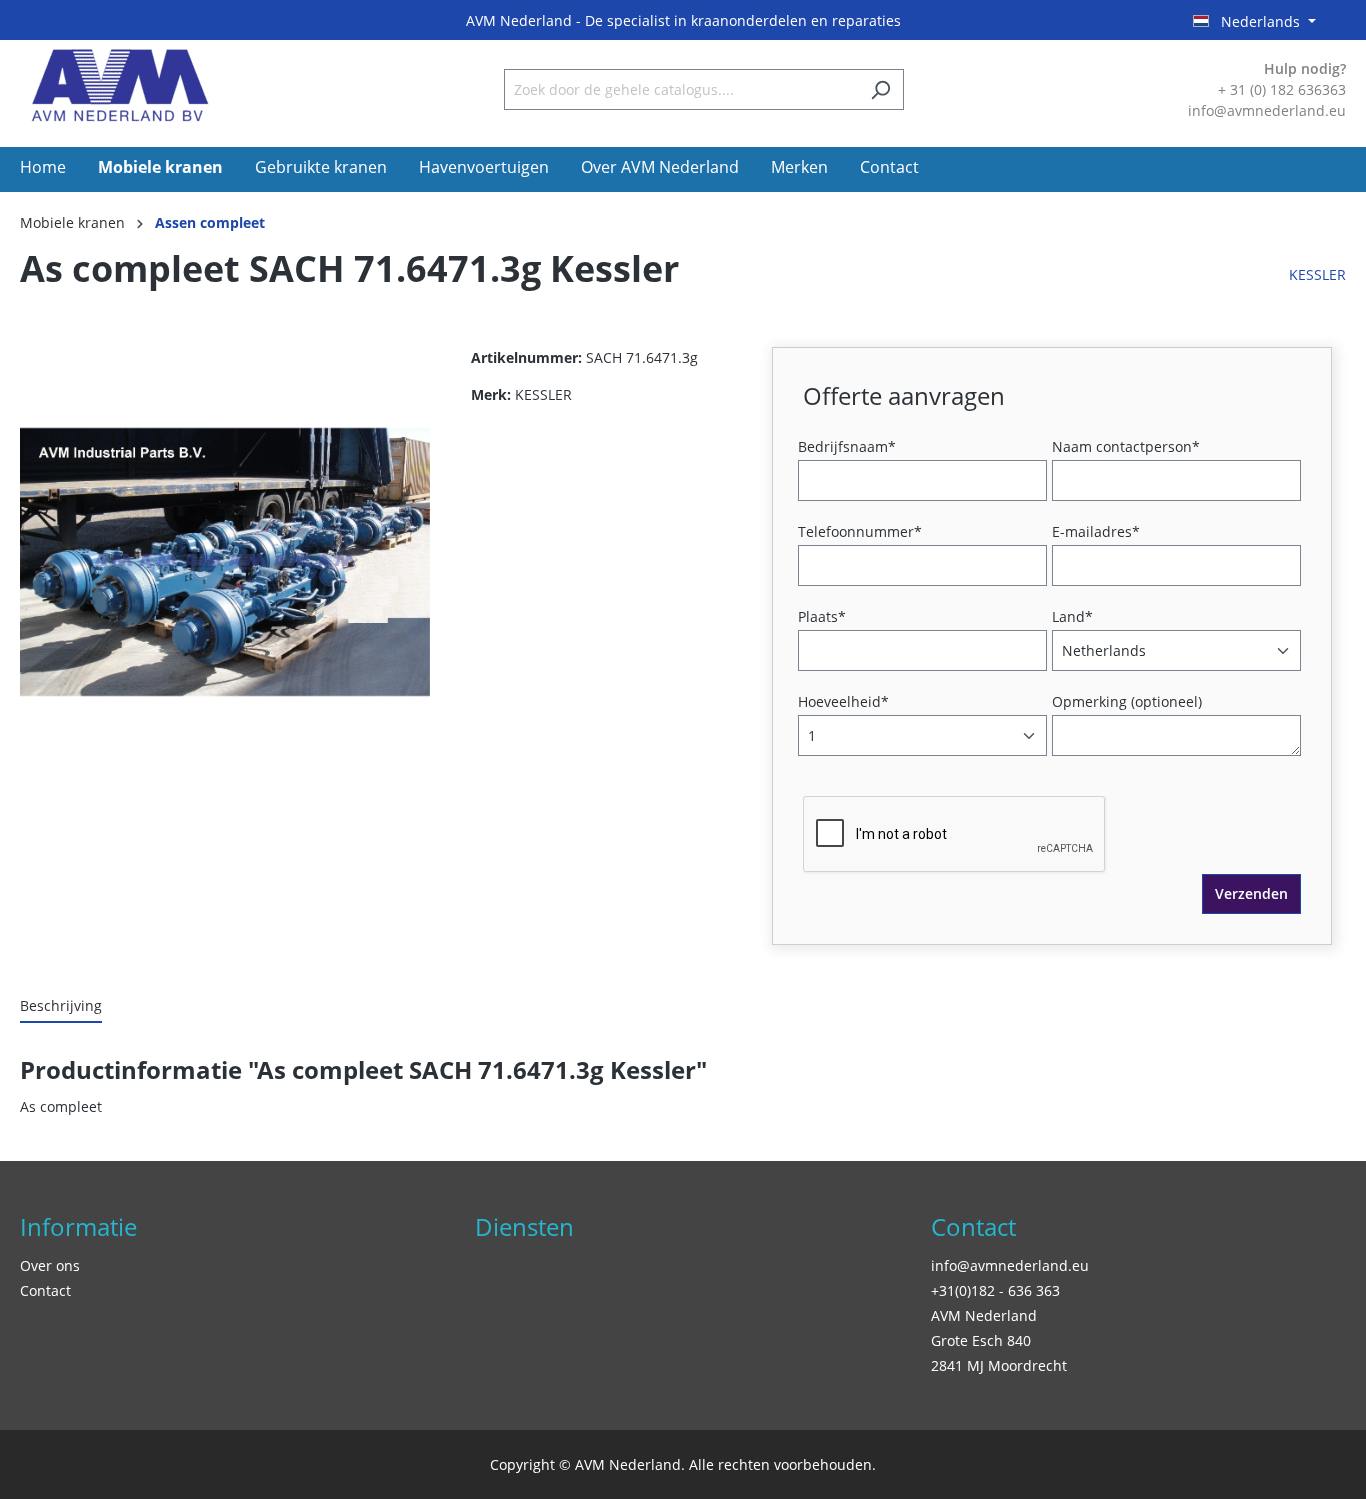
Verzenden (1251, 893)
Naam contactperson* (1126, 446)
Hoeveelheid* (843, 701)
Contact (45, 1290)
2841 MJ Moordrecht (999, 1365)
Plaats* (822, 616)
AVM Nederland (984, 1315)
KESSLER (1317, 274)
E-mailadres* (1096, 531)
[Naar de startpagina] (120, 85)
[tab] (61, 1006)
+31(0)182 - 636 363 (995, 1290)
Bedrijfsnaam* (847, 446)
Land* (1072, 616)
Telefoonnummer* (860, 531)
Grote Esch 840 (981, 1340)
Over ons (50, 1265)
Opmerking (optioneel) (1127, 701)
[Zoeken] (880, 89)
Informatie (78, 1226)
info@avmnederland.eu (1010, 1265)
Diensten (524, 1226)
